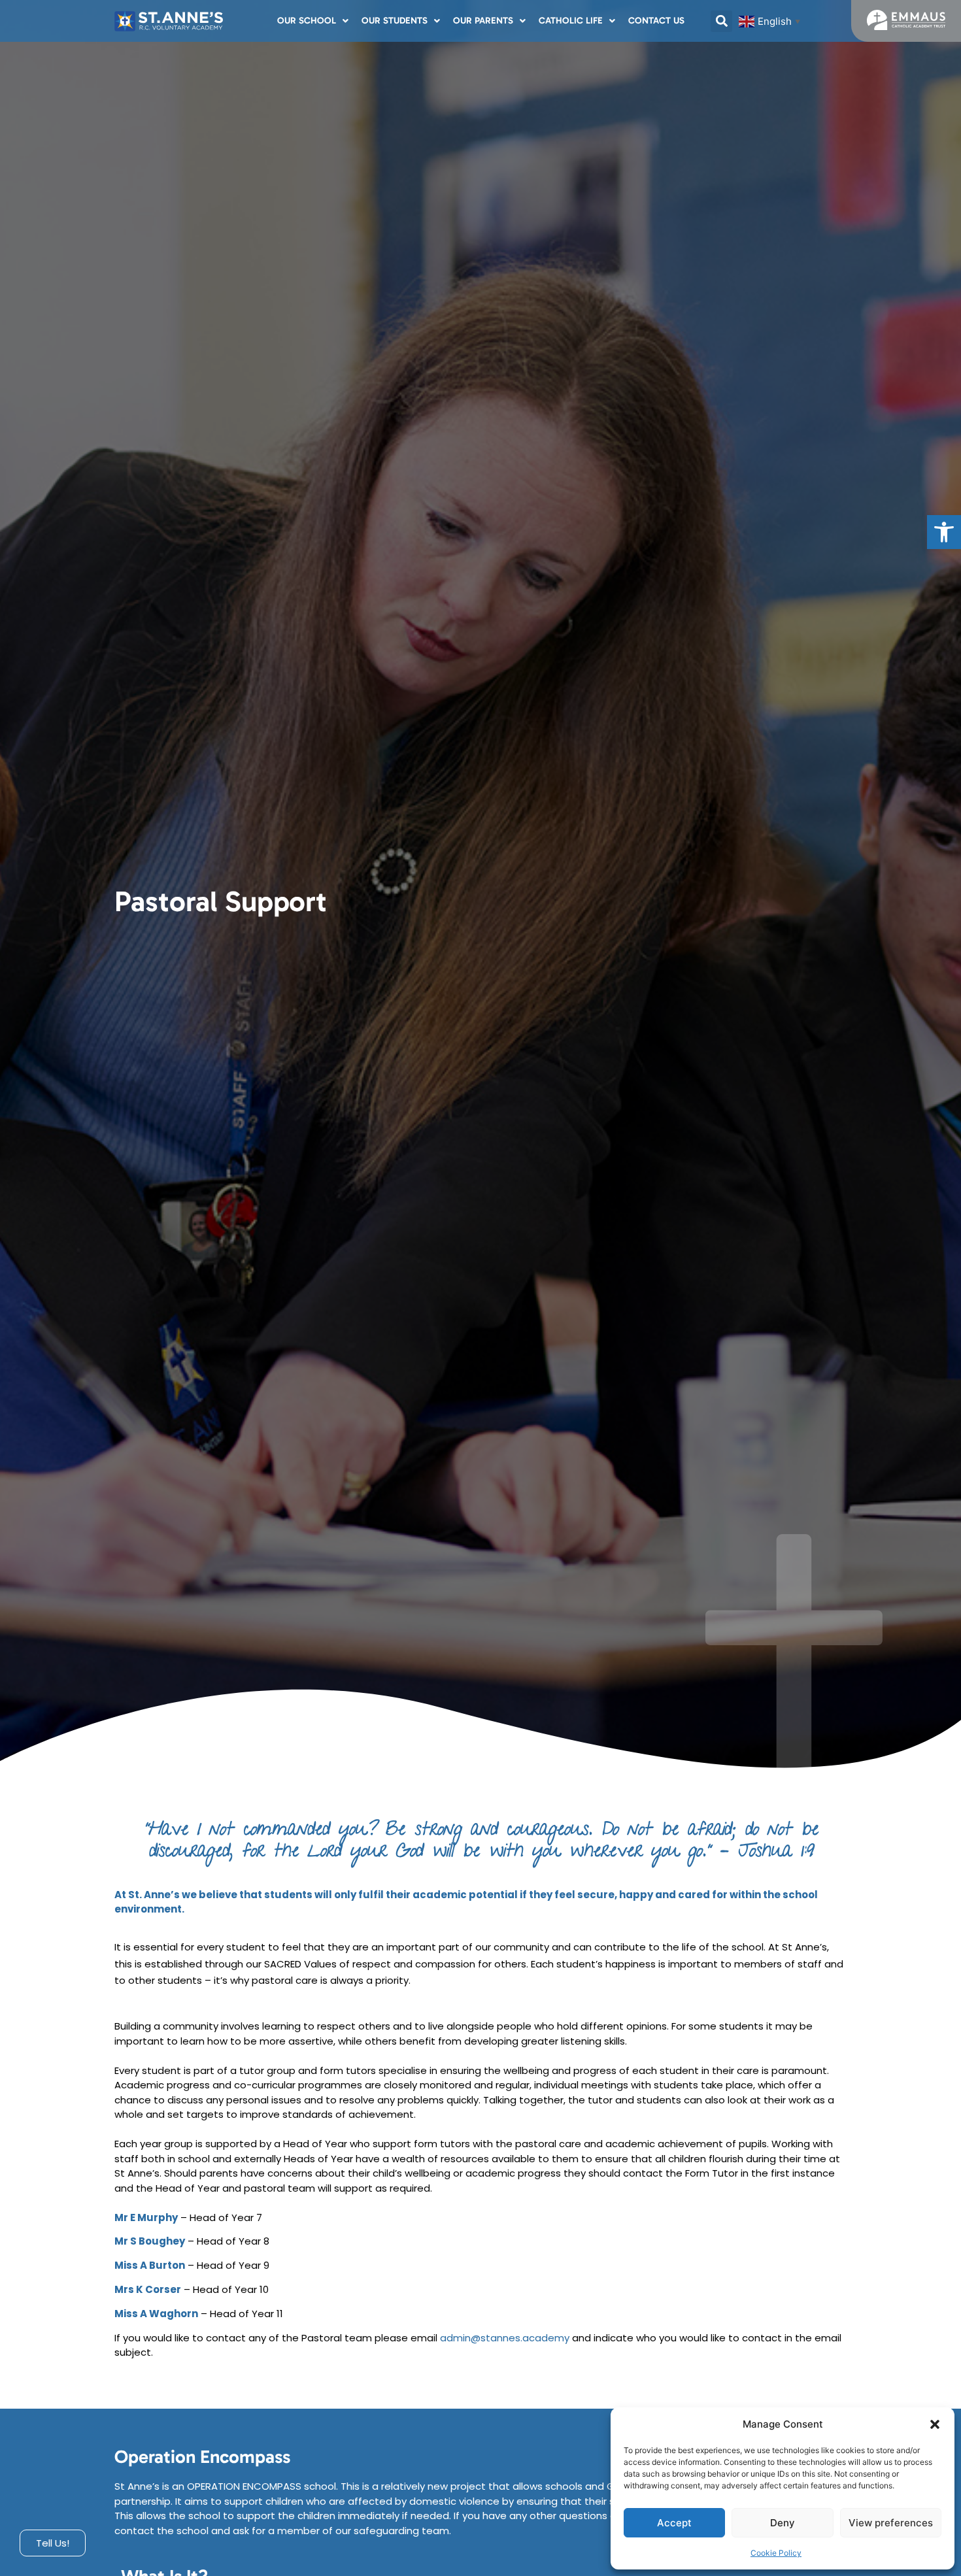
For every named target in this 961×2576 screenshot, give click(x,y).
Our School (307, 21)
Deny (783, 2523)
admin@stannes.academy (505, 2338)
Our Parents (483, 21)
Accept (674, 2523)
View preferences (891, 2523)
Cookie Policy (776, 2553)
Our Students (395, 21)
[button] (944, 532)
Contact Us (656, 21)
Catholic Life (571, 21)
